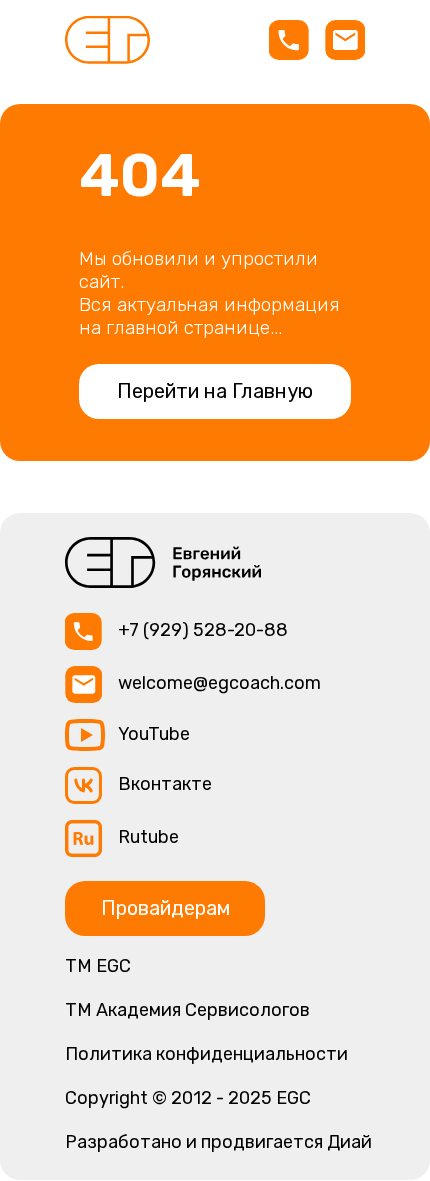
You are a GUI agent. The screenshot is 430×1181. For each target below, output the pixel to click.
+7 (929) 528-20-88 (203, 630)
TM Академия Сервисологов (187, 1010)
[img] (107, 40)
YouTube (154, 734)
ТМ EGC (98, 966)
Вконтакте (165, 784)
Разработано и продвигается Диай (218, 1142)
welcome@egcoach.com (219, 683)
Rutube (148, 837)
